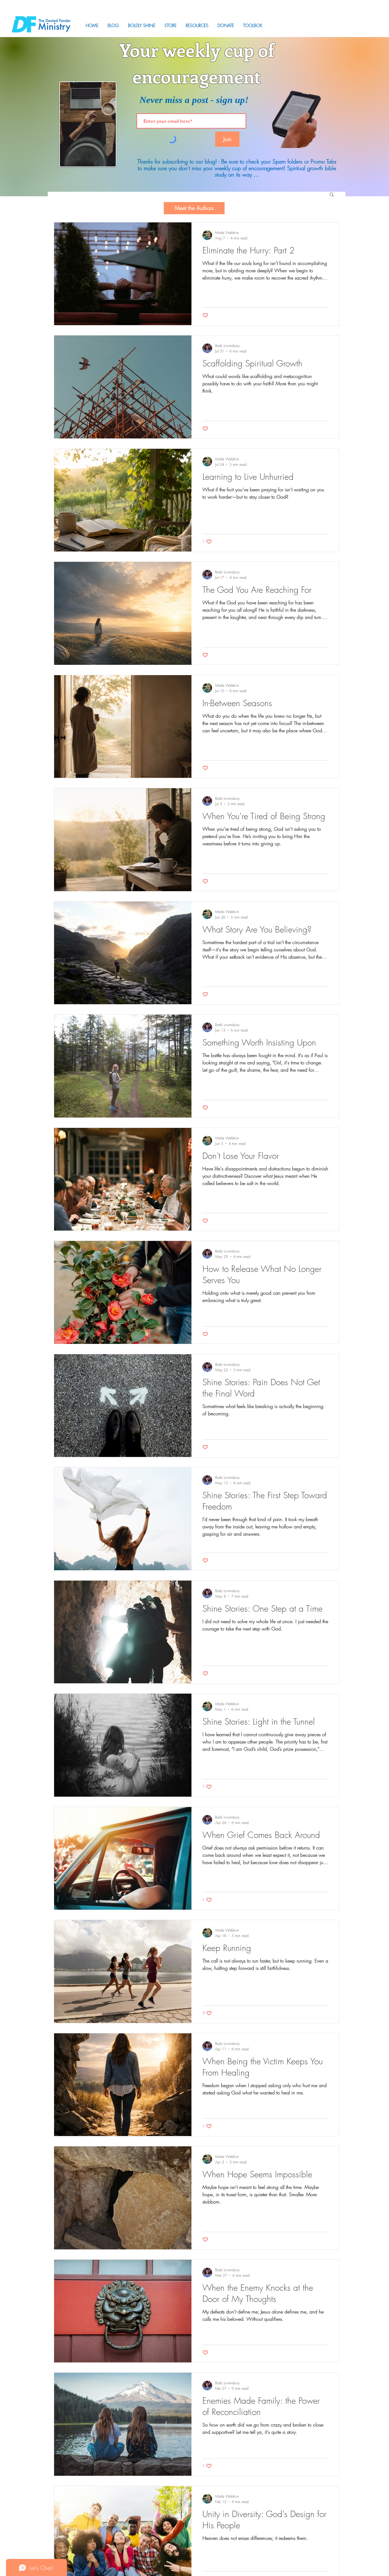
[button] (197, 25)
